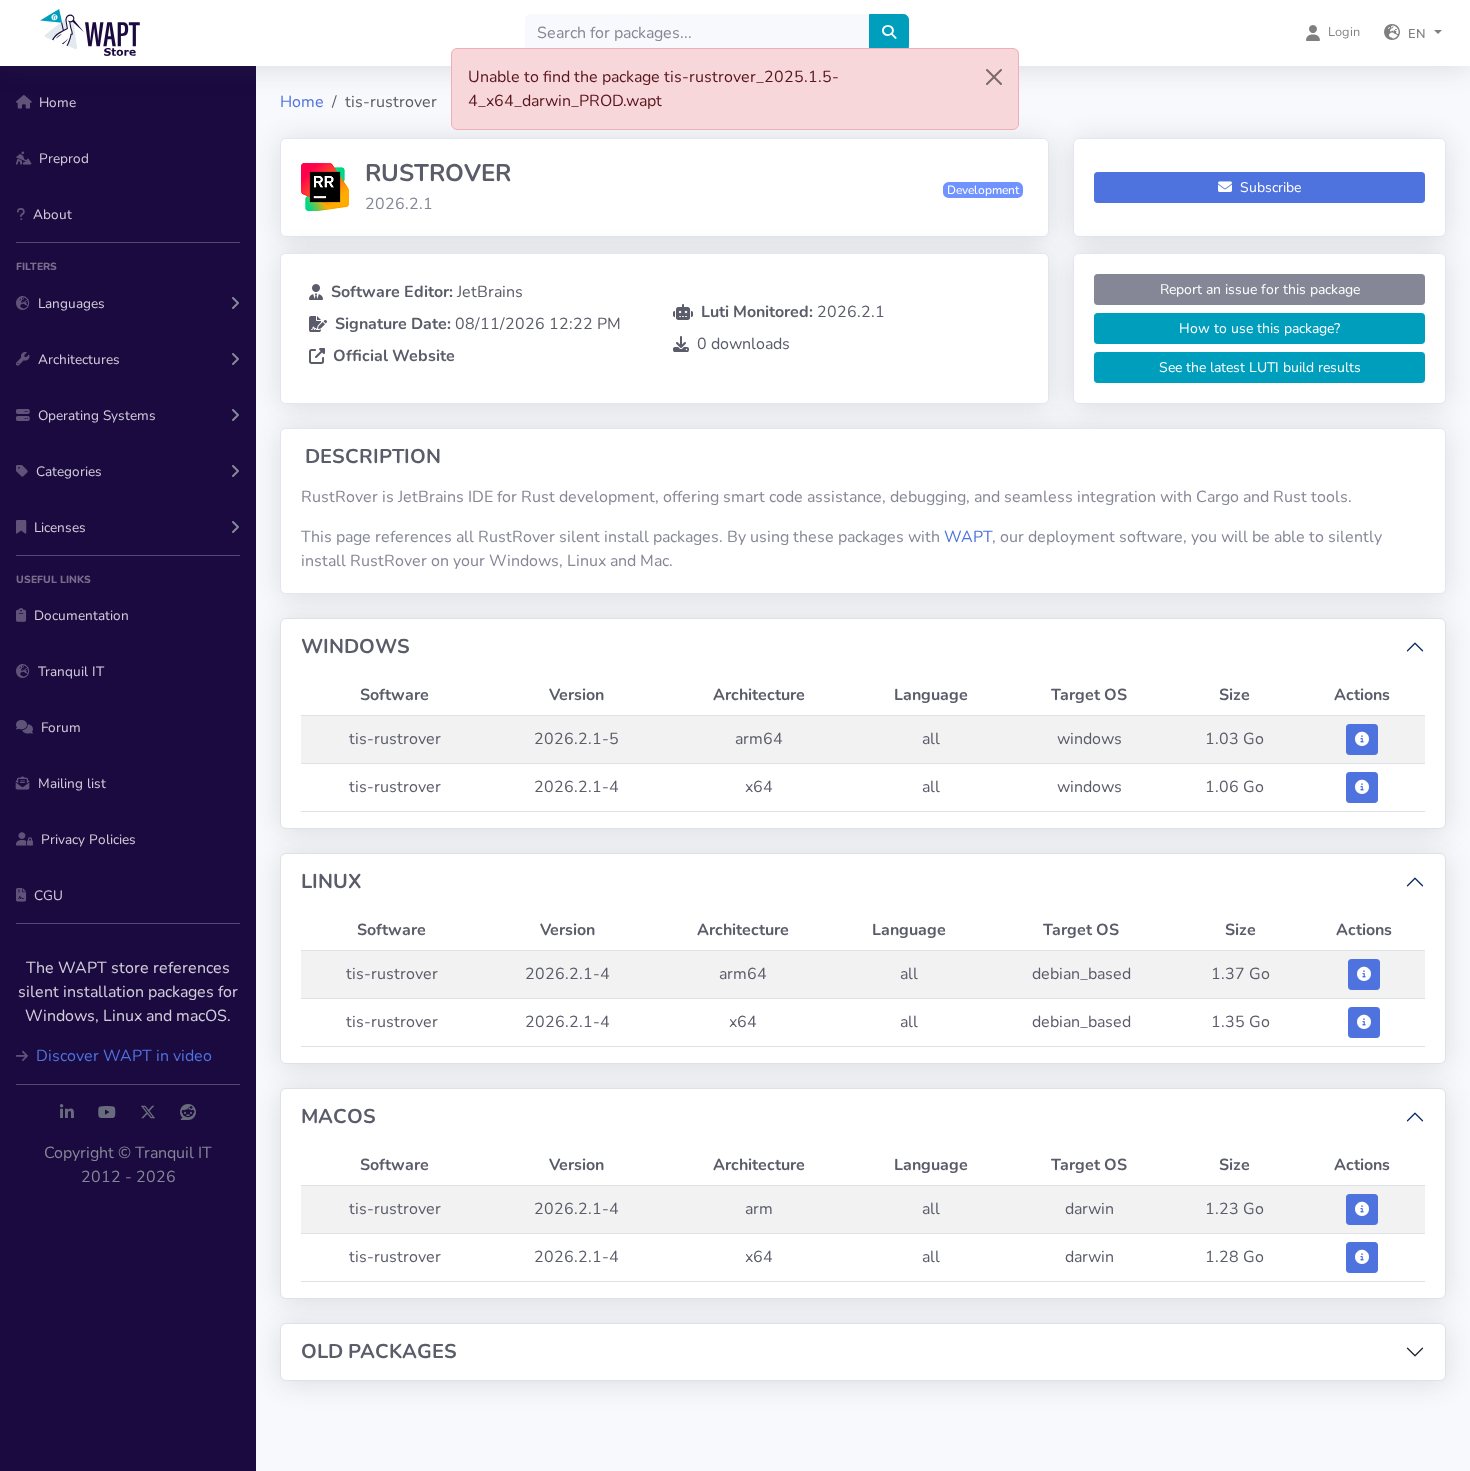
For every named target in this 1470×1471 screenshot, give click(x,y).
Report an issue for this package (1260, 289)
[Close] (994, 77)
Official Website (394, 356)
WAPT (968, 537)
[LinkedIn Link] (67, 1113)
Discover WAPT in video (122, 1056)
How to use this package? (1259, 328)
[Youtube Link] (107, 1113)
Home (302, 102)
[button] (1413, 33)
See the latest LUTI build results (1260, 367)
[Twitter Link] (148, 1113)
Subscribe (1268, 187)
